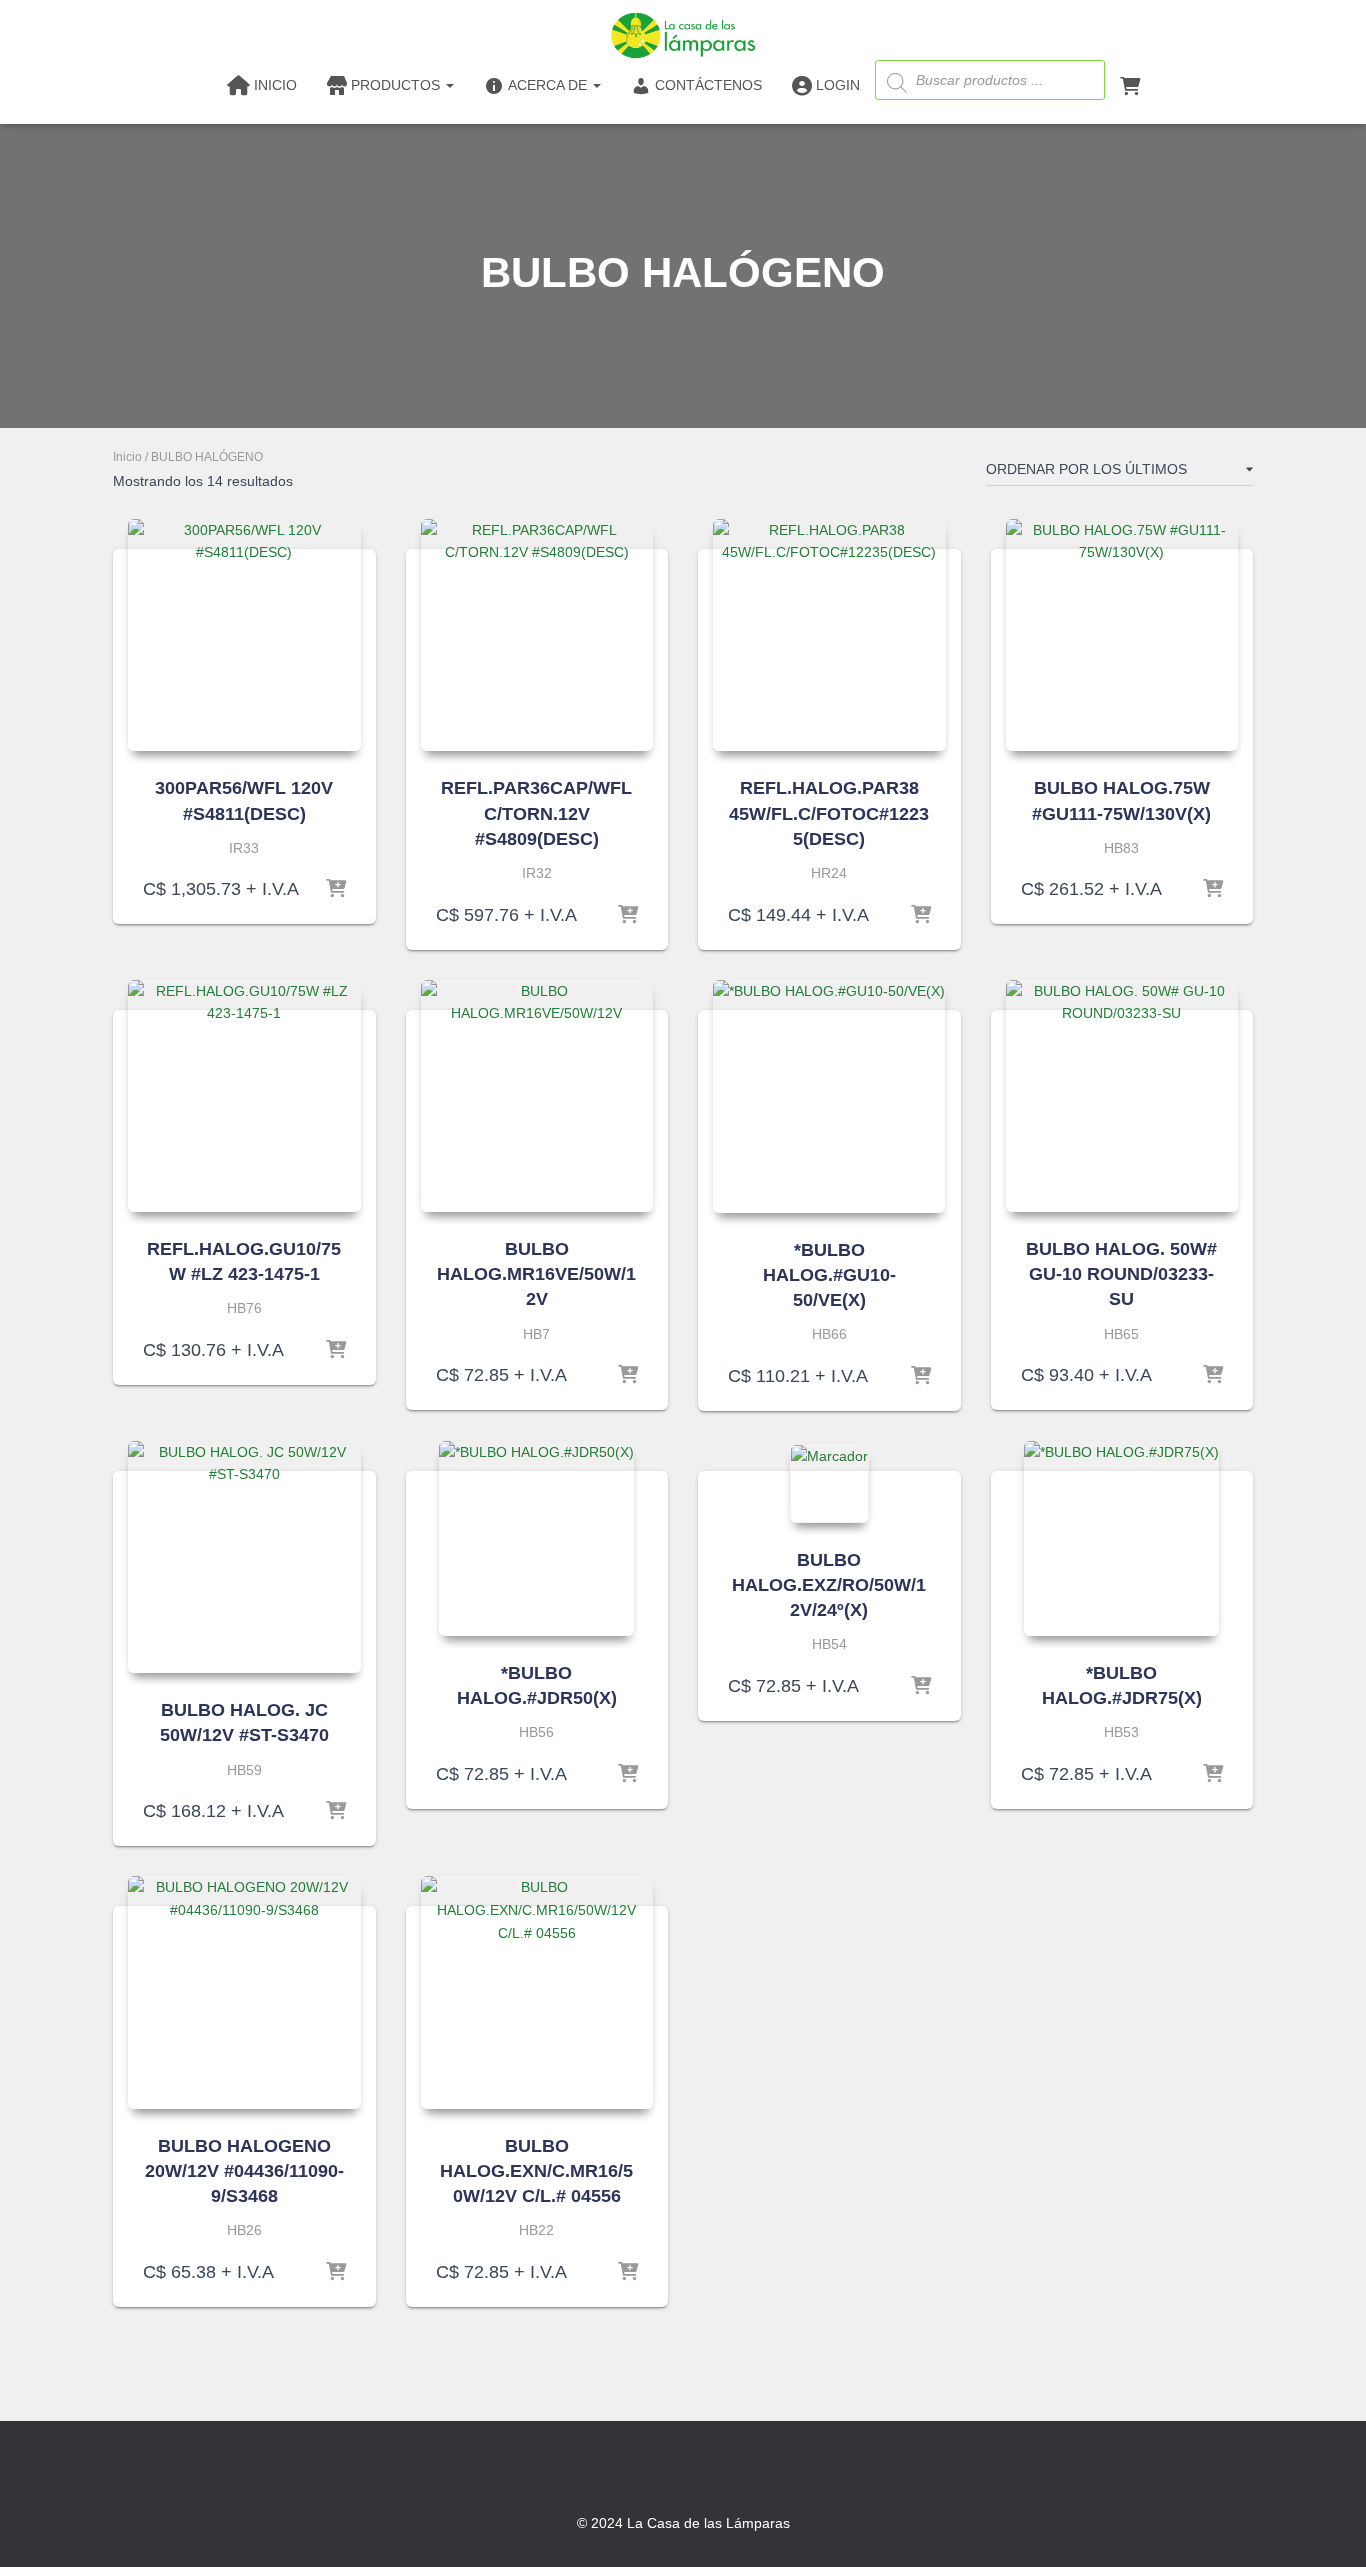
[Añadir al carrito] (336, 889)
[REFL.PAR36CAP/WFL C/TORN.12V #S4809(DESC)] (537, 635)
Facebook (647, 2474)
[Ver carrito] (1130, 84)
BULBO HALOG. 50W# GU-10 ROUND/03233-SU (1121, 1274)
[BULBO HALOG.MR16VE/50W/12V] (537, 1096)
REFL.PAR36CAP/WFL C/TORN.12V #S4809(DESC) (536, 813)
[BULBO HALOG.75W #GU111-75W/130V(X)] (1122, 635)
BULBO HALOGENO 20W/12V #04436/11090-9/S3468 (244, 2171)
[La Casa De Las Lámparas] (682, 35)
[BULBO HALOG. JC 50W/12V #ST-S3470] (244, 1557)
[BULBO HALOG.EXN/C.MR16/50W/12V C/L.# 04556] (537, 1992)
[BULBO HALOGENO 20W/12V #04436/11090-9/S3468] (244, 1992)
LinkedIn (719, 2474)
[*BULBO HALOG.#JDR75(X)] (1121, 1538)
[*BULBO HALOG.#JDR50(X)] (536, 1538)
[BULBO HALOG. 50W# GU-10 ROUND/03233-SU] (1122, 1096)
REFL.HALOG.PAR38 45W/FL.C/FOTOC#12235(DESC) (829, 813)
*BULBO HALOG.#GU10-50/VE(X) (829, 1275)
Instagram (683, 2474)
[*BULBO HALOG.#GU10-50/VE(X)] (829, 1096)
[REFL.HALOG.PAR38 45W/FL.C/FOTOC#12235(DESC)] (829, 635)
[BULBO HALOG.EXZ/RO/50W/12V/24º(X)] (829, 1483)
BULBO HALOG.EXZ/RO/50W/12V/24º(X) (829, 1585)
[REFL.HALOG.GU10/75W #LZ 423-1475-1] (244, 1096)
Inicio (127, 457)
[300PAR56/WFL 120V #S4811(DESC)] (244, 635)
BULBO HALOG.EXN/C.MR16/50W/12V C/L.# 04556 (536, 2171)
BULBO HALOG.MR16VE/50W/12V (536, 1274)
